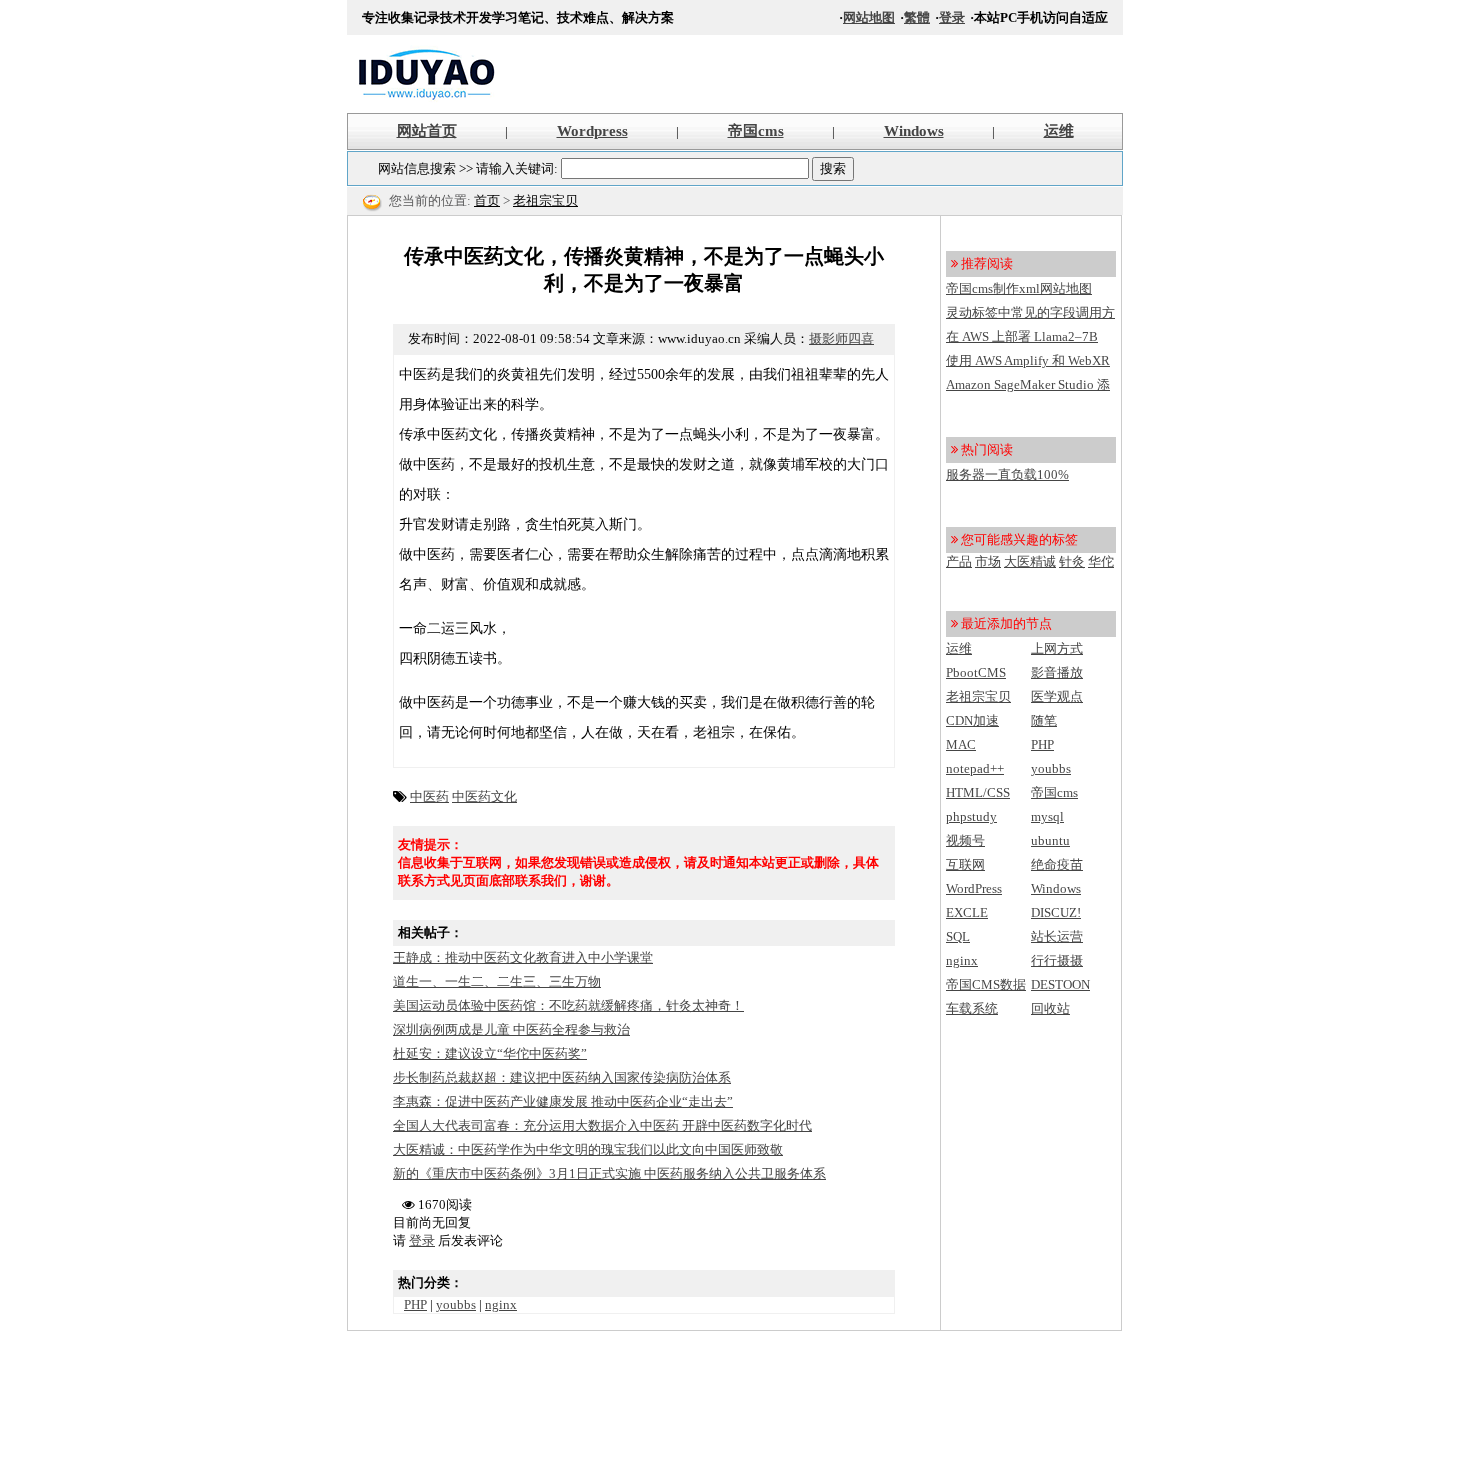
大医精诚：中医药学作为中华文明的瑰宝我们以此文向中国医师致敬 (588, 1149)
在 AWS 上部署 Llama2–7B (1022, 336)
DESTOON (1060, 984)
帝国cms (756, 131)
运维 (1059, 131)
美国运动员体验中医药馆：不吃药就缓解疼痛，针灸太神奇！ (568, 1005)
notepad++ (975, 768)
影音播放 (1057, 672)
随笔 (1044, 720)
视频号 (965, 840)
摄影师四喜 (841, 338)
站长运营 (1057, 936)
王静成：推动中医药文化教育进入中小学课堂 (523, 957)
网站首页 (427, 131)
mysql (1047, 816)
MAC (961, 744)
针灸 (1072, 561)
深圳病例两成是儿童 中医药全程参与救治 (511, 1029)
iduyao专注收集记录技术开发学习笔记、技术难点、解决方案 (427, 74)
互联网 (965, 864)
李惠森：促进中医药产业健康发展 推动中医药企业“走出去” (563, 1101)
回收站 (1050, 1008)
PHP (415, 1304)
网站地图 (869, 17)
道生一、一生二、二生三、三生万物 (497, 981)
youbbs (456, 1304)
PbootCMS (976, 672)
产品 (959, 561)
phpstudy (971, 816)
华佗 (1101, 561)
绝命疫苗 (1057, 864)
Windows (914, 131)
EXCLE (967, 912)
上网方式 (1057, 648)
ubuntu (1050, 840)
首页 (487, 200)
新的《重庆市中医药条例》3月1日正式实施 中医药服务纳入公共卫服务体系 (609, 1173)
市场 (988, 561)
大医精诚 (1030, 561)
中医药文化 (484, 796)
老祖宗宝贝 (545, 200)
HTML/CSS (978, 792)
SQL (958, 936)
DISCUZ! (1056, 912)
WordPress (974, 888)
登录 (952, 17)
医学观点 (1057, 696)
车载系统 (972, 1008)
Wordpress (592, 131)
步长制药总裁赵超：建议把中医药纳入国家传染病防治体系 (562, 1077)
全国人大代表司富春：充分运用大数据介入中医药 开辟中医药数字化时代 (602, 1125)
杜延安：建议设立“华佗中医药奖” (490, 1053)
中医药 (429, 796)
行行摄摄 (1057, 960)
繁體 (917, 17)
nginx (501, 1304)
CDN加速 (972, 720)
